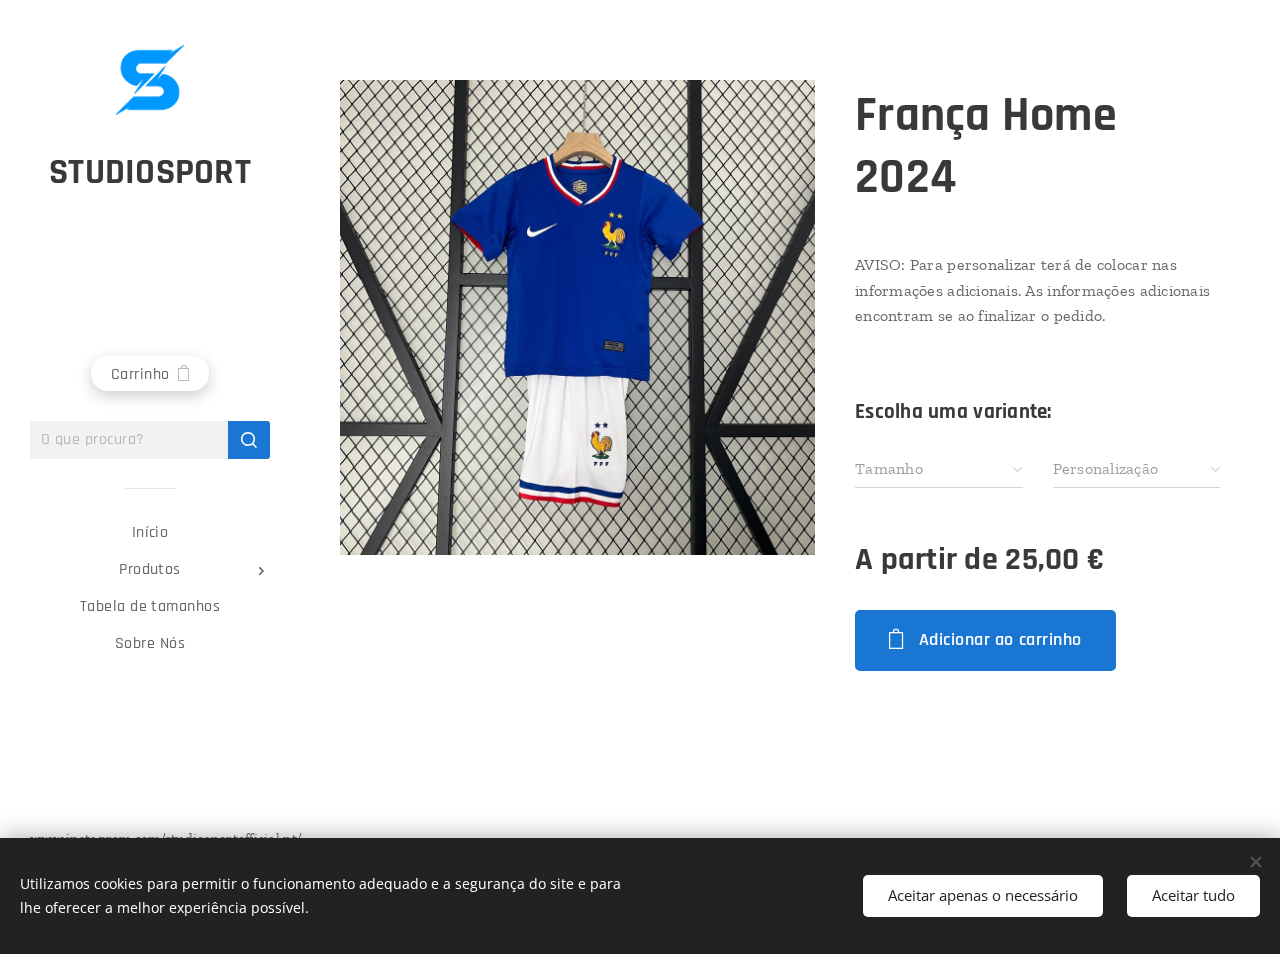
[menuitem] (150, 532)
